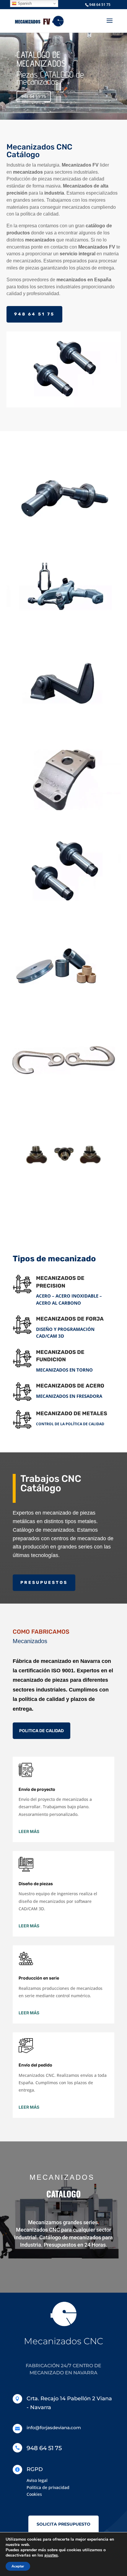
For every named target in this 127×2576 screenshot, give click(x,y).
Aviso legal (37, 2480)
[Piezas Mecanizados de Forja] (64, 817)
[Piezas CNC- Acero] (64, 534)
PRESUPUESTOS (44, 1583)
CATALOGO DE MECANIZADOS (41, 59)
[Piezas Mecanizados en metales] (64, 1005)
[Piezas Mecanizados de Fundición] (64, 723)
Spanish (24, 3)
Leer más (29, 1831)
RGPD (35, 2469)
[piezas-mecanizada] (64, 1099)
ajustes (51, 2555)
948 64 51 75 (100, 5)
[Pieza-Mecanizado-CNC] (64, 1193)
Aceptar (18, 2566)
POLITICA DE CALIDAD (41, 1731)
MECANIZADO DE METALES (72, 1413)
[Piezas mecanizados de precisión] (64, 628)
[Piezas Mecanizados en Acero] (64, 911)
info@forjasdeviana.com (54, 2428)
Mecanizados (30, 1641)
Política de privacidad (48, 2487)
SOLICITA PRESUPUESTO (63, 2524)
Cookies (34, 2494)
